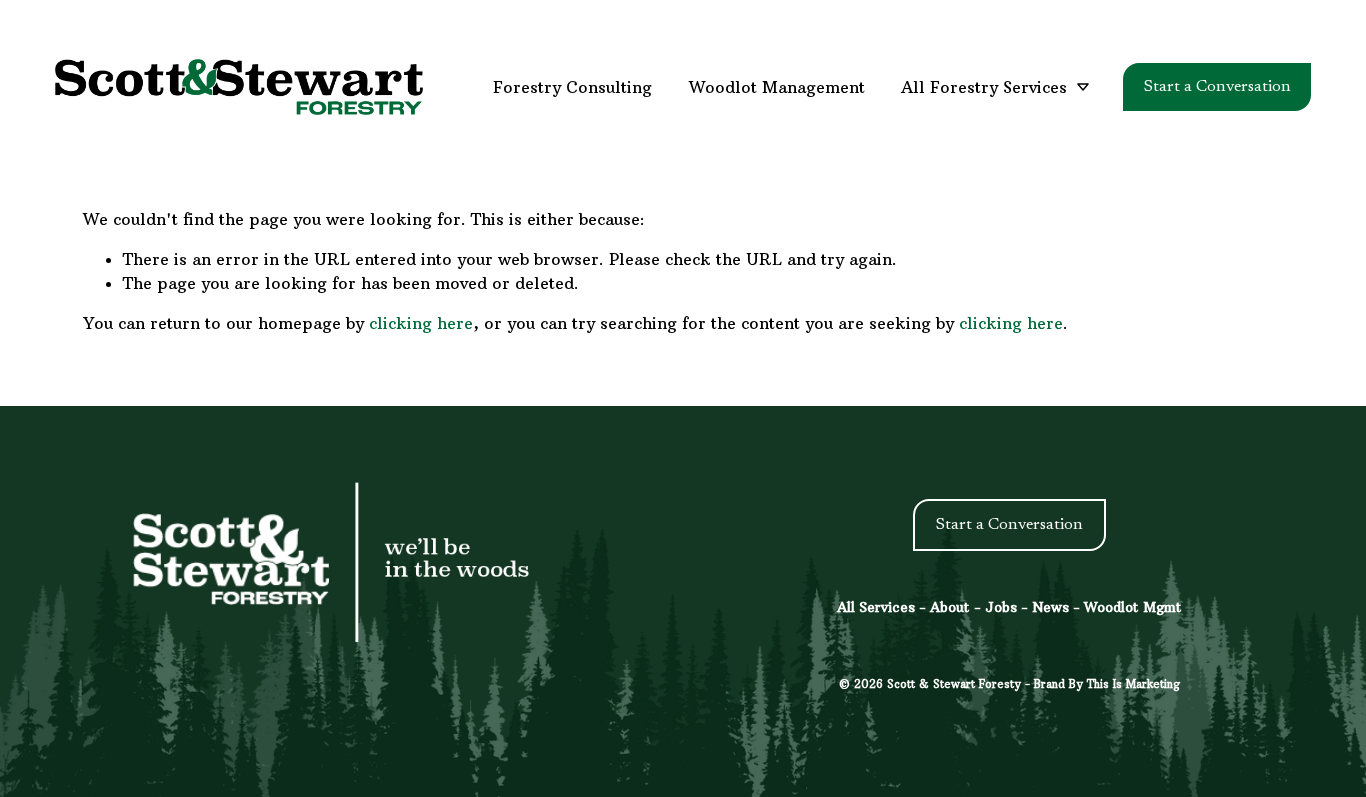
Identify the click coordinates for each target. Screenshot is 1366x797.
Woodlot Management (777, 87)
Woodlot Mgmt (1133, 607)
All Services (876, 607)
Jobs (1001, 607)
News (1050, 607)
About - (957, 607)
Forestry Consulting (572, 87)
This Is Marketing (1133, 684)
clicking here (421, 323)
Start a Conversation (1217, 87)
